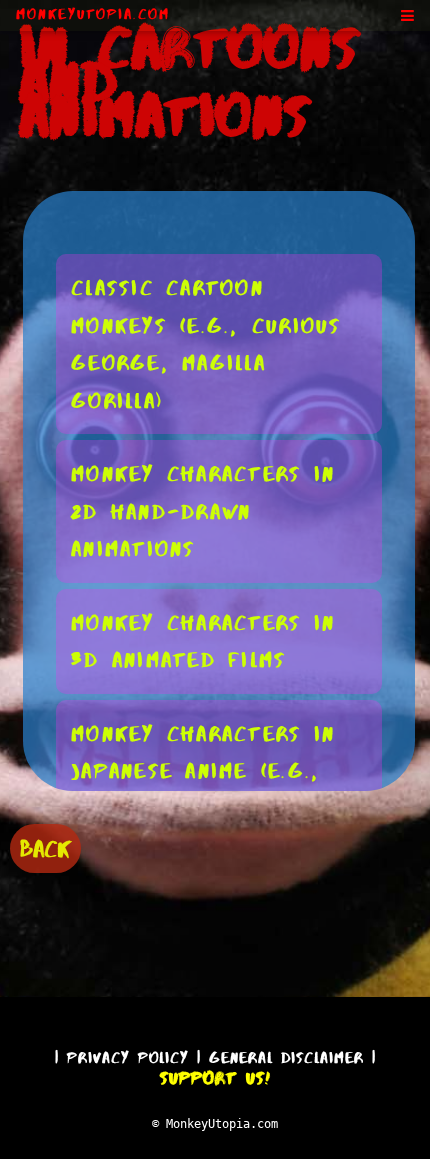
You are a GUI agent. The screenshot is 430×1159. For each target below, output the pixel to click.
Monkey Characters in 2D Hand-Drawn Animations (203, 511)
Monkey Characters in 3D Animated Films (203, 641)
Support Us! (215, 1078)
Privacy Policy (128, 1057)
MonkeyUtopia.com (93, 14)
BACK (45, 848)
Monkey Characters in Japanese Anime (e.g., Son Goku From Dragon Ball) (211, 790)
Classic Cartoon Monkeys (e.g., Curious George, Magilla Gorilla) (206, 344)
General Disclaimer (286, 1057)
